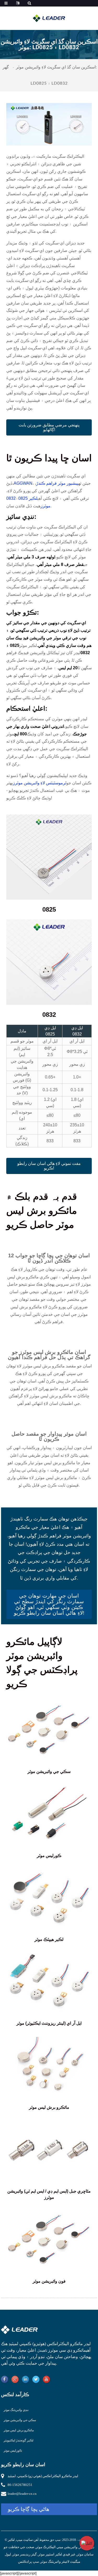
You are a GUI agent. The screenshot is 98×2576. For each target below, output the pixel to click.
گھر (6, 67)
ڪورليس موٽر (13, 2451)
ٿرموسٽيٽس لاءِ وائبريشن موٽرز (40, 783)
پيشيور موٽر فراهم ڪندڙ (57, 483)
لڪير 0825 (28, 498)
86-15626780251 (20, 2485)
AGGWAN (23, 483)
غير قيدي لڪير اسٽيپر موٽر (57, 2554)
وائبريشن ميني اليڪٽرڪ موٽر (57, 2547)
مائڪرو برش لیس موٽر (19, 2430)
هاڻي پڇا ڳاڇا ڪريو (29, 2509)
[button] (49, 427)
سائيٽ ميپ (24, 2540)
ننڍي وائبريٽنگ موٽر (16, 2410)
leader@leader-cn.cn (22, 2494)
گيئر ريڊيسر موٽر (25, 2554)
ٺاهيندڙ (43, 2350)
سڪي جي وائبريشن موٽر (20, 2420)
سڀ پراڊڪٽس (28, 2562)
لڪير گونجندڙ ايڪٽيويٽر (19, 2440)
